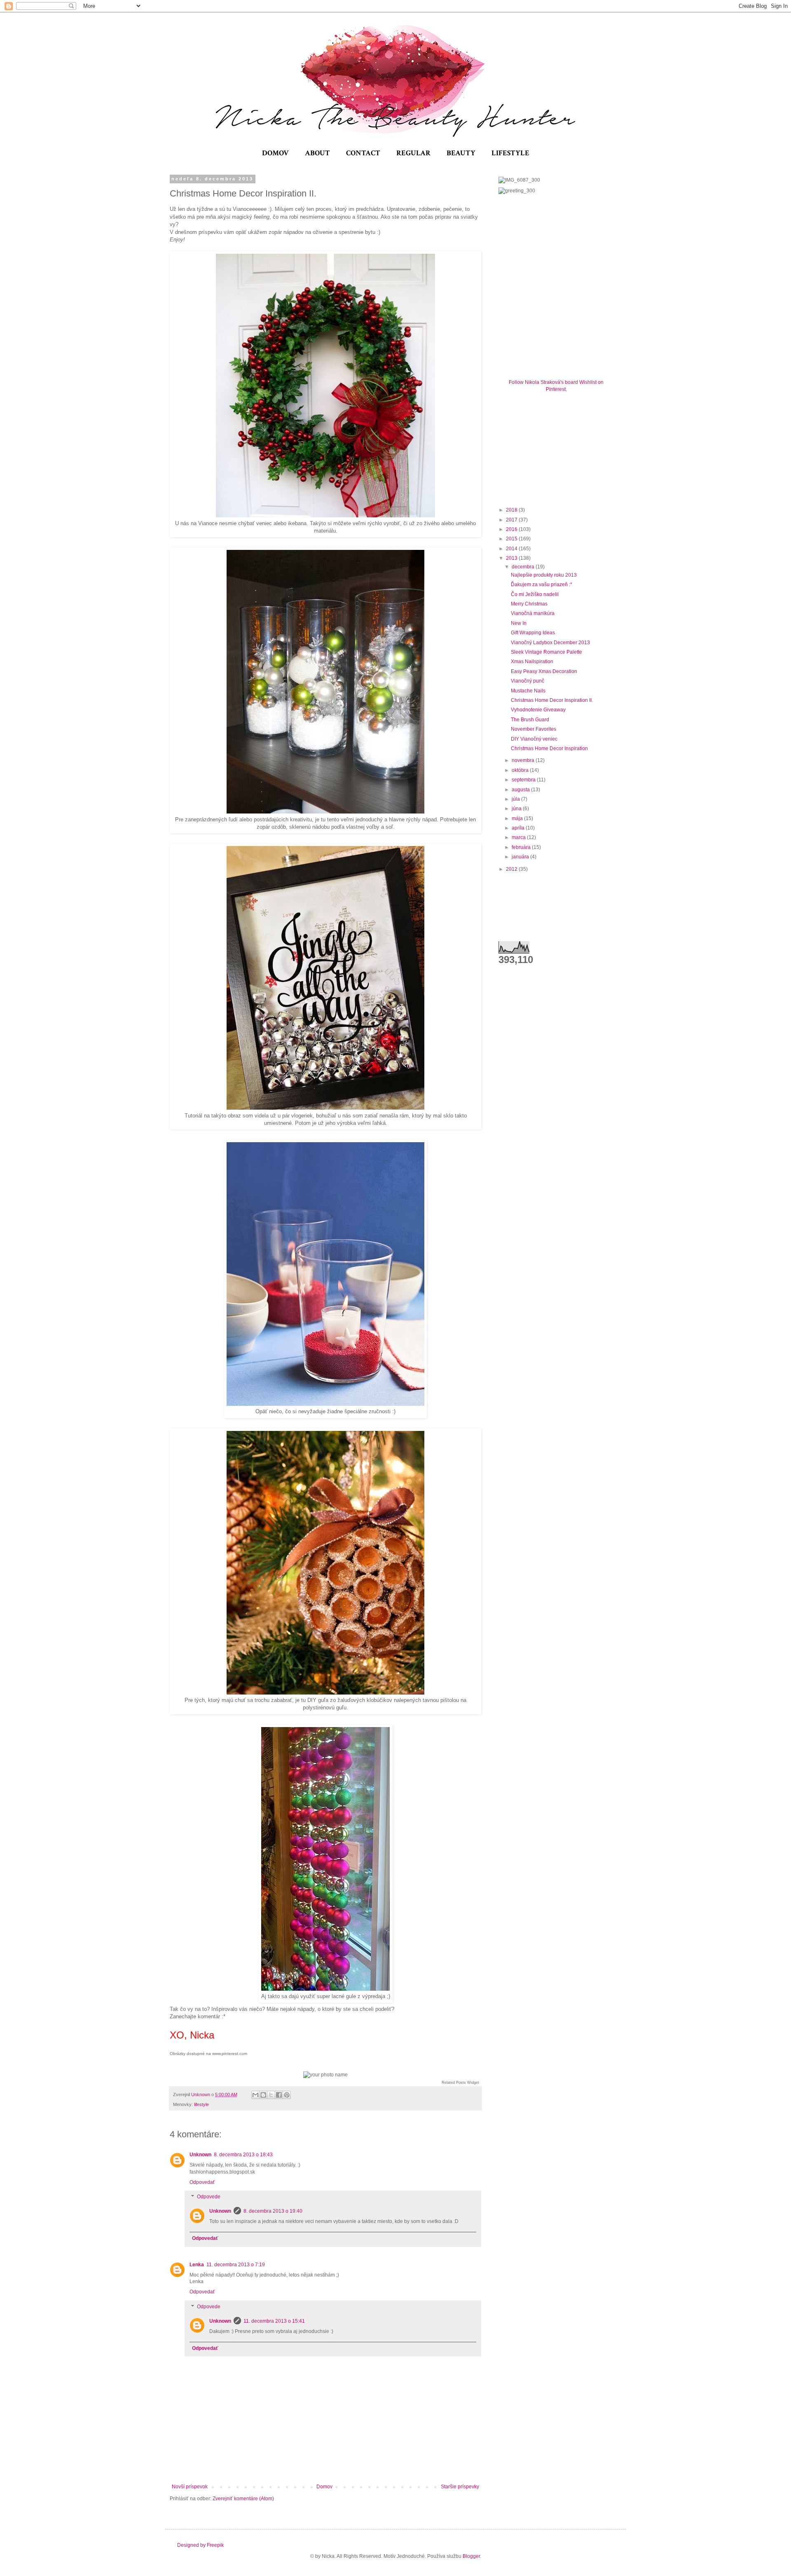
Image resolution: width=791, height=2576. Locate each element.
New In (519, 623)
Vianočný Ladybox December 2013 (550, 643)
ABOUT (317, 153)
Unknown (200, 2155)
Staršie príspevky (460, 2487)
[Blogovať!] (263, 2095)
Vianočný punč (528, 681)
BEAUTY (461, 153)
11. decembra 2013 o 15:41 (274, 2321)
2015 (512, 539)
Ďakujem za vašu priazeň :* (542, 584)
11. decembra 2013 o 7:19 (236, 2265)
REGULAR (413, 153)
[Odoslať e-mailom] (255, 2095)
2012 (512, 869)
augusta (521, 790)
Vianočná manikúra (533, 613)
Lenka (197, 2265)
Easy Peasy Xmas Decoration (544, 671)
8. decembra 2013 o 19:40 (273, 2211)
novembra (524, 760)
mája (518, 818)
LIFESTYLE (510, 153)
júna (517, 809)
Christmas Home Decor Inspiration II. (552, 700)
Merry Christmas (529, 604)
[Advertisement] (560, 448)
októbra (521, 770)
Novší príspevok (190, 2487)
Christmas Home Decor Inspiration (549, 748)
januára (521, 857)
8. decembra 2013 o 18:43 (243, 2155)
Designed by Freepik (200, 2545)
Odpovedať (202, 2182)
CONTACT (363, 153)
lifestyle (201, 2104)
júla (516, 799)
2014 (512, 549)
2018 (512, 510)
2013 (512, 558)
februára (522, 847)
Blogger (471, 2556)
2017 (512, 520)
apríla (519, 828)
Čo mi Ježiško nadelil (535, 594)
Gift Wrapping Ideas (533, 633)
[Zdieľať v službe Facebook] (279, 2095)
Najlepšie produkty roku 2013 (544, 575)
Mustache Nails (528, 691)
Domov (324, 2487)
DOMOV (275, 153)
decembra (524, 567)
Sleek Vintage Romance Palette (546, 652)
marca (519, 837)
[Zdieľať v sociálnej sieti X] (271, 2095)
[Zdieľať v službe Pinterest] (287, 2095)
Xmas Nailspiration (532, 662)
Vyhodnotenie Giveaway (538, 710)
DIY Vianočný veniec (534, 739)
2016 (512, 529)
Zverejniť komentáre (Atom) (243, 2499)
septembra (524, 780)
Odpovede (209, 2197)
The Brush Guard (530, 720)
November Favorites (534, 729)
